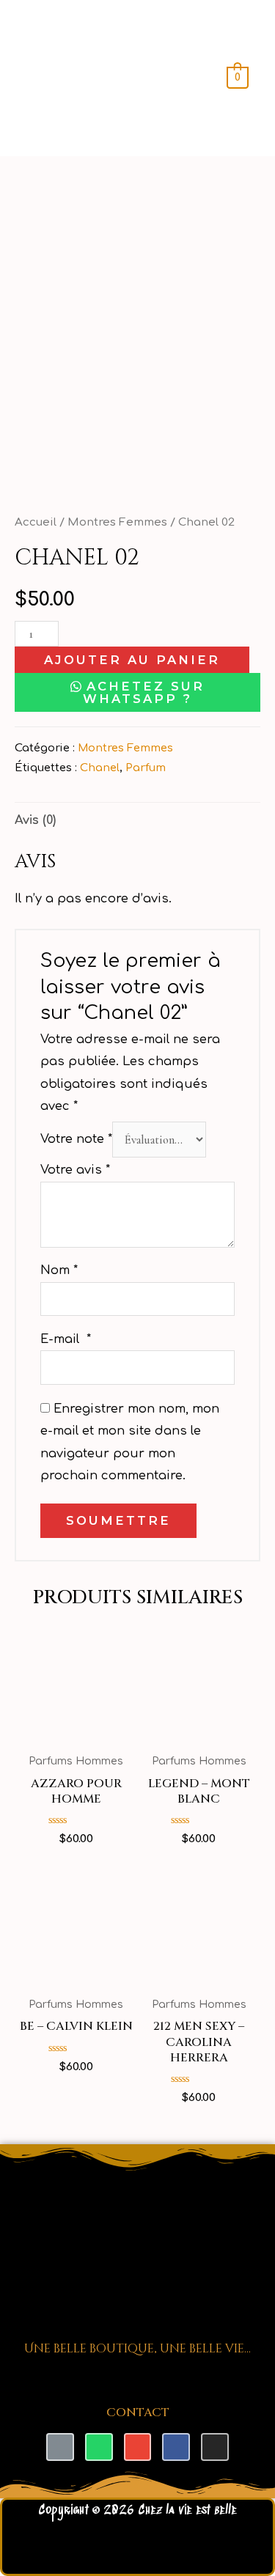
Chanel (100, 768)
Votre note (76, 1140)
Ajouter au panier (132, 660)
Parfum (146, 768)
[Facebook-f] (176, 2447)
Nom (59, 1270)
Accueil (36, 522)
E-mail (66, 1339)
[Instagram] (215, 2447)
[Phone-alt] (60, 2447)
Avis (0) (35, 820)
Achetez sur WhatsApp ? (144, 692)
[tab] (137, 820)
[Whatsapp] (99, 2447)
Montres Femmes (117, 522)
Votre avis (75, 1170)
